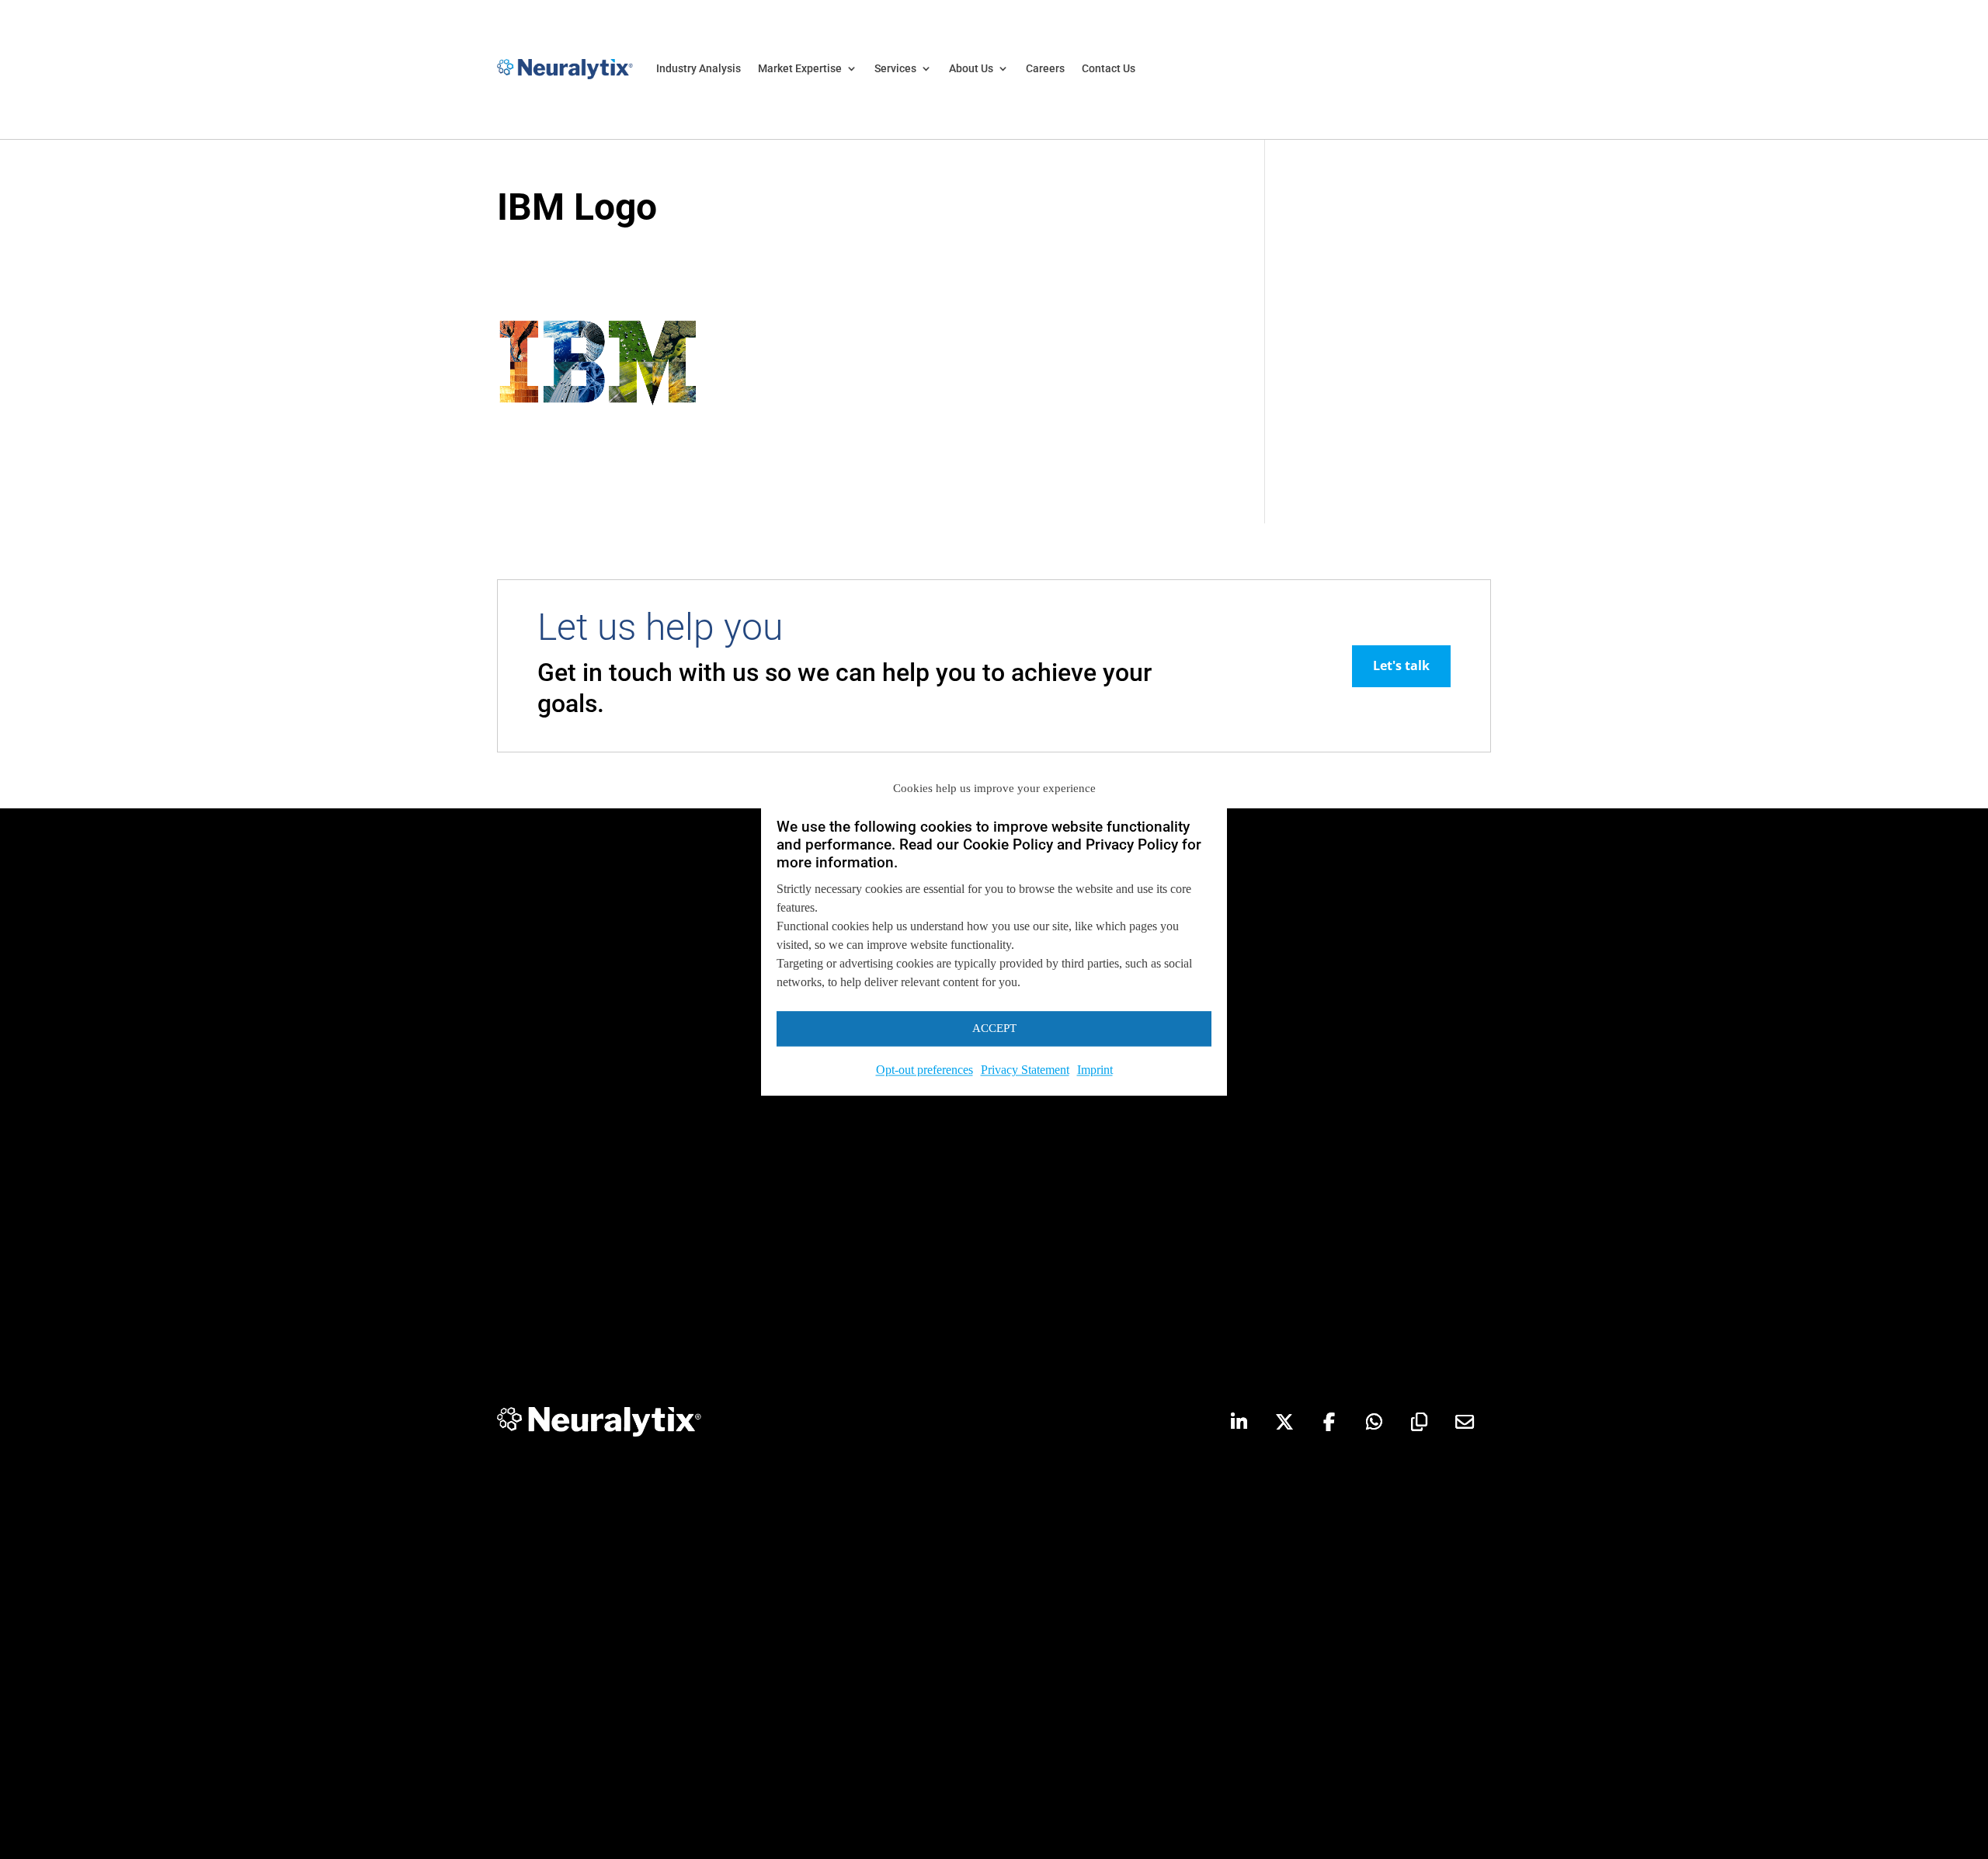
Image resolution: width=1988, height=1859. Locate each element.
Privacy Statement (1025, 1070)
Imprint (1095, 1070)
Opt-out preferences (924, 1070)
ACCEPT (994, 1029)
